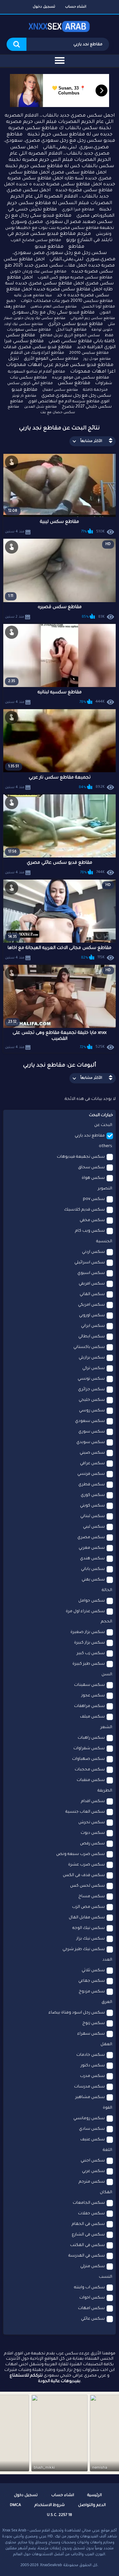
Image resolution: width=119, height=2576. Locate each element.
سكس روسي (92, 1411)
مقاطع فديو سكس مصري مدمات (38, 347)
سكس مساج (92, 1897)
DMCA (15, 2505)
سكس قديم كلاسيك (84, 1210)
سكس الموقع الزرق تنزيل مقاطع (70, 336)
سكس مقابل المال (87, 1918)
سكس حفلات (91, 2214)
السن (107, 1675)
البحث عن (103, 1125)
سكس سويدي (91, 1442)
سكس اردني (93, 1252)
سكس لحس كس (87, 1886)
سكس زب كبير (91, 1653)
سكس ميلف (92, 1717)
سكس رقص (92, 1844)
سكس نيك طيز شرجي (84, 1949)
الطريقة (105, 1791)
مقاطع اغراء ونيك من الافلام (37, 353)
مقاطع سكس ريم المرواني (93, 318)
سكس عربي (93, 2171)
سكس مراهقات (89, 1706)
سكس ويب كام (90, 1231)
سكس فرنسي (91, 1474)
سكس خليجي (92, 1400)
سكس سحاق (91, 1168)
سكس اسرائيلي (90, 1263)
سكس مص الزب (88, 1907)
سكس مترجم (92, 2182)
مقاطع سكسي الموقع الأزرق (51, 359)
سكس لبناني (93, 1516)
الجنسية (104, 1242)
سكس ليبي (94, 1527)
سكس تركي (94, 1368)
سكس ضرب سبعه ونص (80, 1854)
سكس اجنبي (93, 2161)
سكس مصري (91, 1538)
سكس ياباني (93, 1569)
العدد (107, 1960)
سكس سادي (92, 2129)
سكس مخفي (92, 1220)
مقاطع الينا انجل (71, 330)
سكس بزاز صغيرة (88, 1632)
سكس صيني (92, 1453)
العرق (107, 2002)
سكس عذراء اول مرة (85, 1612)
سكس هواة (93, 1178)
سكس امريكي (91, 1305)
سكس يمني (93, 1580)
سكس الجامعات (89, 2203)
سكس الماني (92, 1294)
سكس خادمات (91, 2055)
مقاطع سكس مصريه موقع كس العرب (75, 278)
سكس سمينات (89, 1685)
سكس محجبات (90, 1770)
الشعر (106, 1727)
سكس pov (94, 1199)
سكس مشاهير (90, 2097)
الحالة (107, 1590)
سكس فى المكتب (87, 2245)
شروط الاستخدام (50, 2505)
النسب (105, 2277)
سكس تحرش (92, 1823)
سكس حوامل (92, 1601)
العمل (106, 2045)
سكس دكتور (93, 2066)
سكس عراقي (92, 1464)
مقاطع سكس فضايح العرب (36, 241)
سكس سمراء (91, 2034)
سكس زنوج (94, 2023)
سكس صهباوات (88, 1759)
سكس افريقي (92, 1284)
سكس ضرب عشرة (86, 1865)
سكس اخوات (92, 2298)
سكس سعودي (90, 1421)
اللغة (107, 2150)
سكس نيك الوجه (89, 1928)
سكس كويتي (92, 1506)
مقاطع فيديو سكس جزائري (75, 324)
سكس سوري (92, 1432)
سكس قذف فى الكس (84, 1875)
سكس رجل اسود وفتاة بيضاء (77, 2013)
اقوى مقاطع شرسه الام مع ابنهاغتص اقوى (69, 402)
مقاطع (76, 247)
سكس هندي (92, 1559)
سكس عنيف (93, 2140)
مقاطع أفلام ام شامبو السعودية (37, 372)
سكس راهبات (91, 1738)
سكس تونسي (91, 1379)
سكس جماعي (92, 1981)
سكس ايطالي (92, 1337)
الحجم (106, 1622)
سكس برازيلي (92, 1358)
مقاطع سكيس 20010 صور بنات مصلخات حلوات (67, 301)
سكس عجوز (93, 1696)
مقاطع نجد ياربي (90, 1136)
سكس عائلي (93, 2319)
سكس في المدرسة (87, 2256)
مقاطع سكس (74, 383)
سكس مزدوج (92, 1992)
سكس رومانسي (89, 2119)
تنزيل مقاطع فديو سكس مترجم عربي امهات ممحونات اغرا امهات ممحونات (61, 365)
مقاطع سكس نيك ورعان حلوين (38, 272)
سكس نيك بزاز (91, 1939)
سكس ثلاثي (93, 1971)
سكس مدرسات (89, 2087)
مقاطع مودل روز (97, 359)
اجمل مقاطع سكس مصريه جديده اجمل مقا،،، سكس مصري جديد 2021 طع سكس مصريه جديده (59, 266)
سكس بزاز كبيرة (89, 1643)
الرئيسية (95, 2496)
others (105, 1146)
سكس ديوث (93, 1833)
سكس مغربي (92, 1548)
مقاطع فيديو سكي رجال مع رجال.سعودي (53, 313)
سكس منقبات (91, 1780)
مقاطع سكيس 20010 (89, 353)
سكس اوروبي (92, 1316)
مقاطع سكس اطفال (60, 390)
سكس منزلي (93, 2267)
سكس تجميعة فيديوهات (81, 1157)
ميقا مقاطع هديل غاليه (33, 296)
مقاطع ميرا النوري (78, 210)
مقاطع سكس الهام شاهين (54, 307)
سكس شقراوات (89, 1749)
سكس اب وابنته (89, 2288)
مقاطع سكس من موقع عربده (80, 378)
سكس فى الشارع (88, 2235)
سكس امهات (91, 2308)
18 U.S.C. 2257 (59, 2515)
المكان (106, 2193)
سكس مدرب (92, 2076)
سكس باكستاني (89, 1347)
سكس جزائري (91, 1390)
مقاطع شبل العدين (40, 407)
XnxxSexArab (51, 2565)
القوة (107, 2108)
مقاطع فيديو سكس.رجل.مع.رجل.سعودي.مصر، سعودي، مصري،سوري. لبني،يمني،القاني (64, 253)
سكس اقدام (93, 1801)
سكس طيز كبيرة (89, 1664)
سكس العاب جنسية (85, 1812)
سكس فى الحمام (88, 2224)
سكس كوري (93, 1495)
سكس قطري (92, 1485)
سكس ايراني (93, 1326)
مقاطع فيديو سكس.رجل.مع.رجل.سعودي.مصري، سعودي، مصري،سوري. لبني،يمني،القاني (59, 141)
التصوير (105, 1189)
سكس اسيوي (91, 1273)
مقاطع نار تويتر (24, 396)
